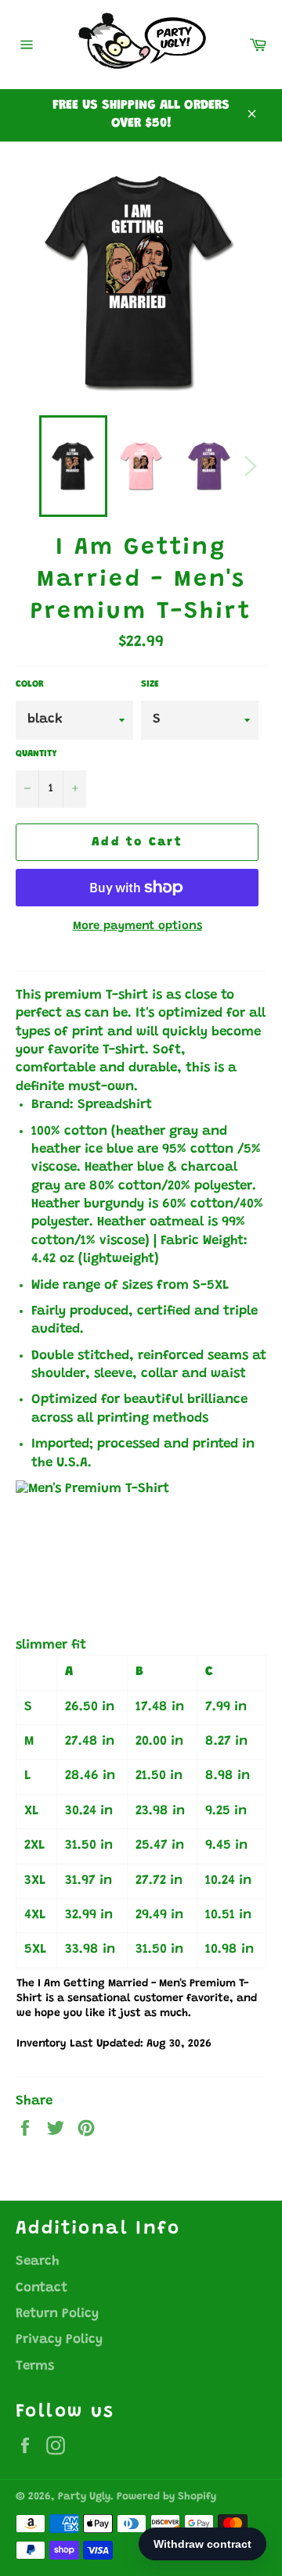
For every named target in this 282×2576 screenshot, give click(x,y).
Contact (42, 2289)
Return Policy (57, 2314)
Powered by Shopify (166, 2497)
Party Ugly (84, 2497)
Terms (35, 2367)
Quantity (36, 754)
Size (150, 684)
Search (38, 2262)
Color (30, 684)
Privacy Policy (59, 2340)
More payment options (137, 926)
